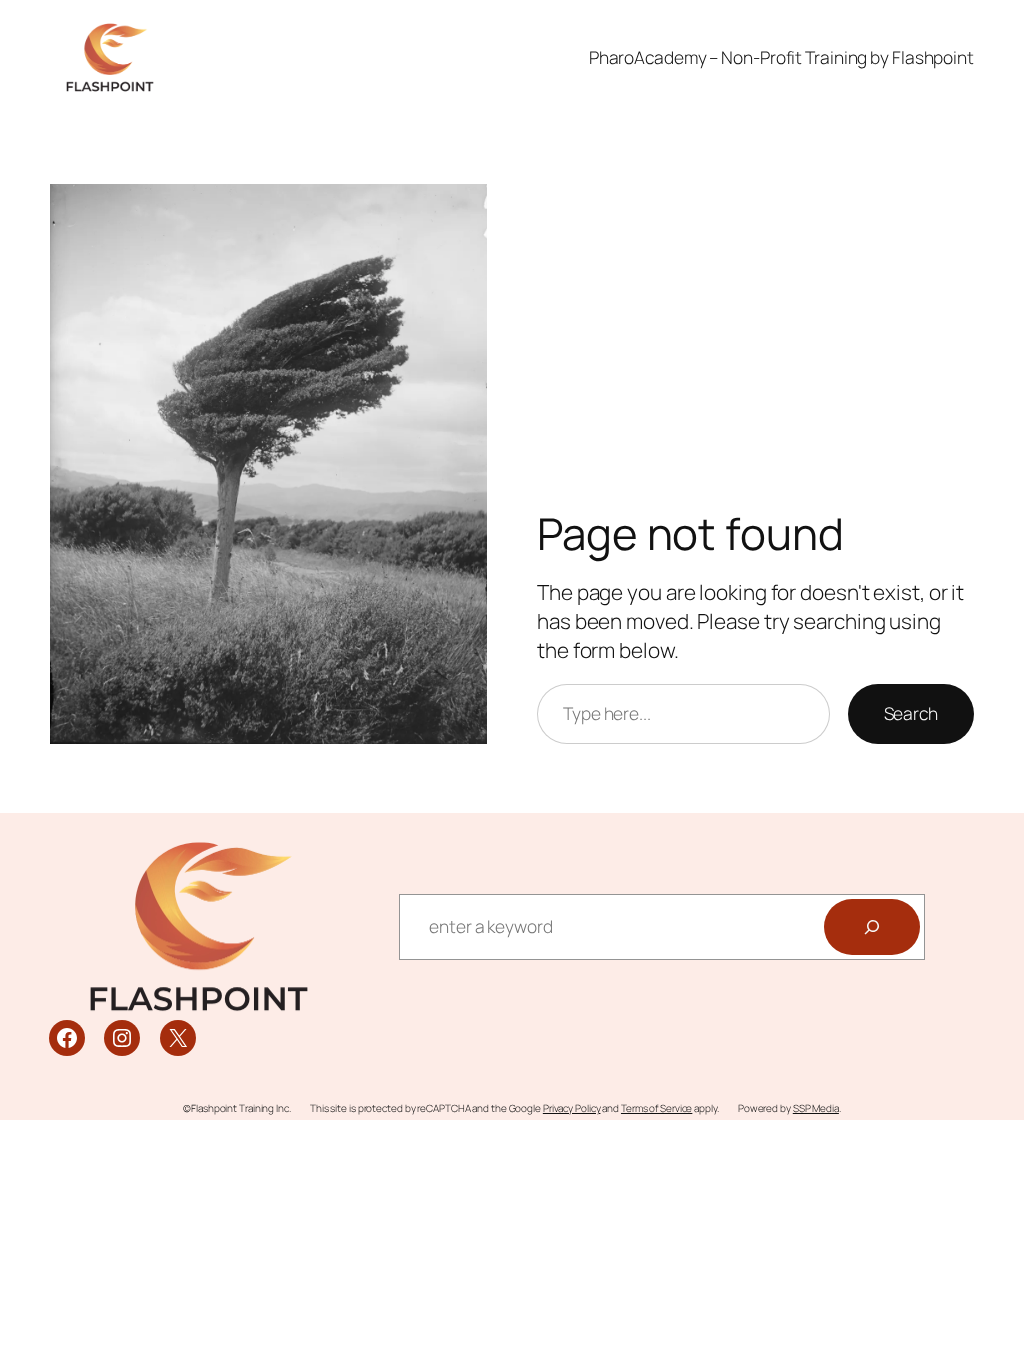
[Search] (872, 927)
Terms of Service (656, 1108)
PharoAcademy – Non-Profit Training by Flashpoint (781, 57)
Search (911, 713)
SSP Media (816, 1108)
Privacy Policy (572, 1108)
